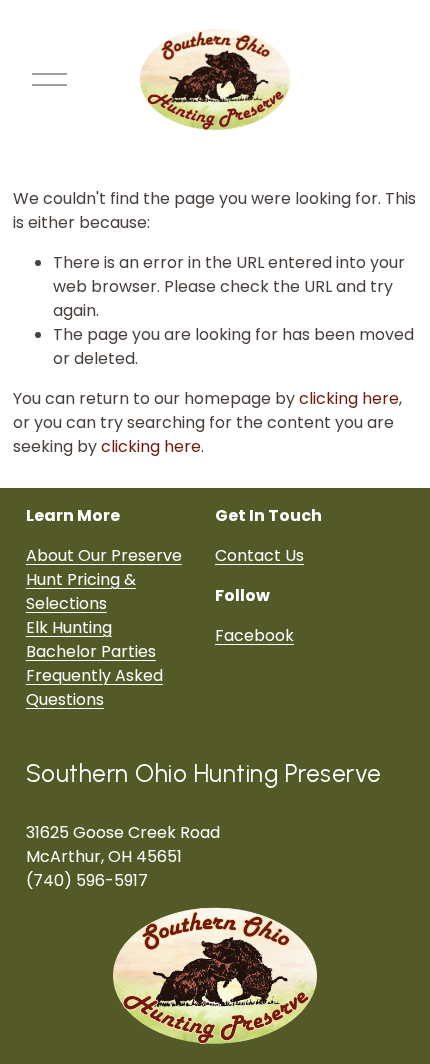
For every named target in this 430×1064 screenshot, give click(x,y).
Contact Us (259, 555)
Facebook (254, 635)
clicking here (349, 398)
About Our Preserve (104, 555)
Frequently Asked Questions (94, 687)
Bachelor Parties (91, 651)
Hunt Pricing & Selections (81, 591)
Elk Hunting (69, 627)
